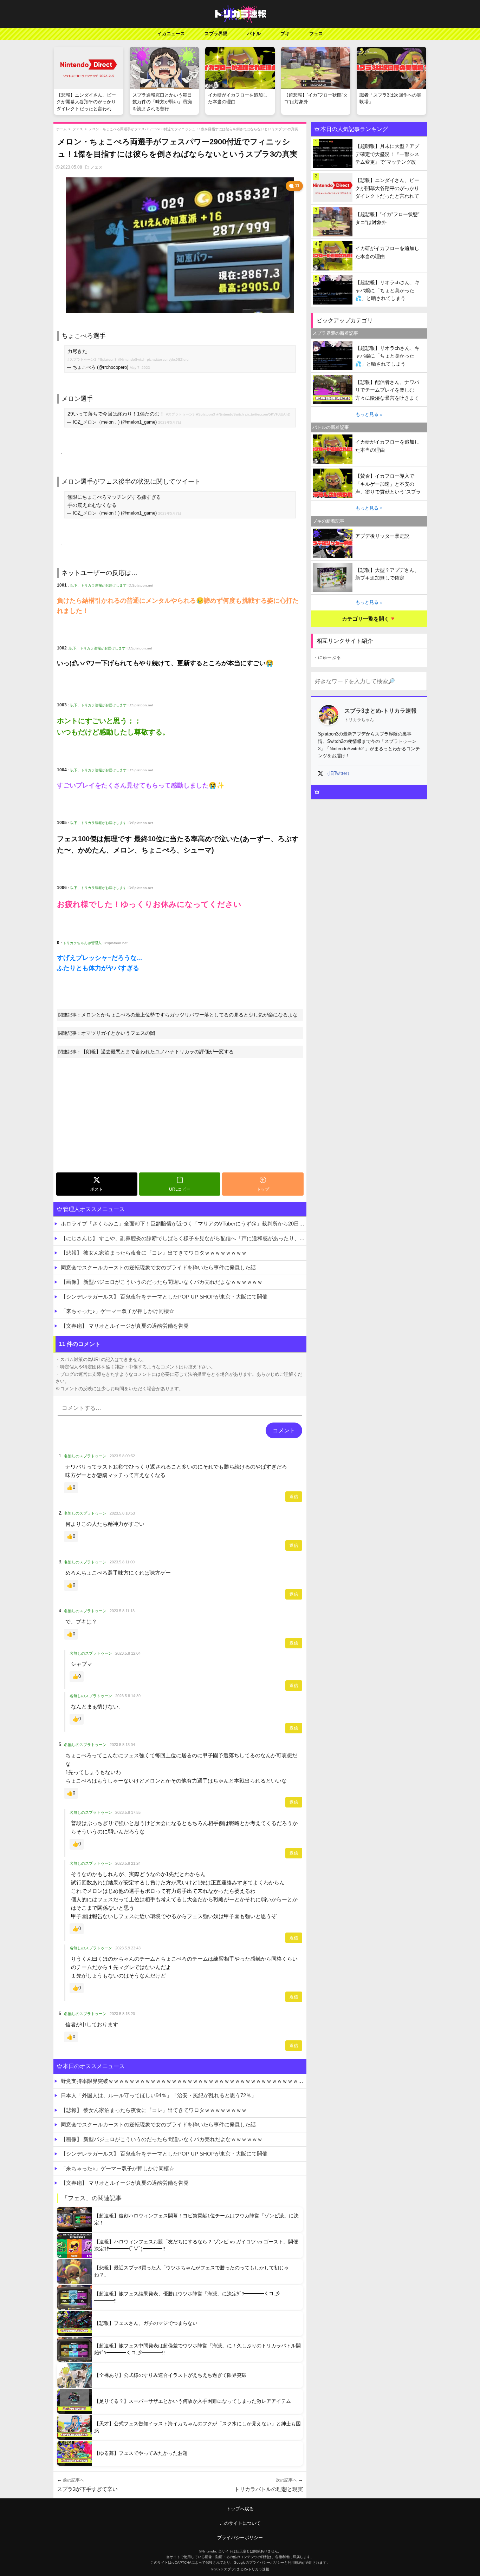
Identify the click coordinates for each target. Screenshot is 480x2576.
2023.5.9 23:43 (128, 1948)
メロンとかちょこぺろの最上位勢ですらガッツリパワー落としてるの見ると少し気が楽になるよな (189, 1015)
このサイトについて (240, 2523)
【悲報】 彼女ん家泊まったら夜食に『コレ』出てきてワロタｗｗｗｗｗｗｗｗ (154, 1253)
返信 (294, 1497)
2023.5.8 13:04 (122, 1745)
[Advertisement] (180, 1117)
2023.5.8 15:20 (122, 2014)
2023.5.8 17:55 (128, 1812)
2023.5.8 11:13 (122, 1611)
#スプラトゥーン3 (82, 359)
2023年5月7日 (170, 422)
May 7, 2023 (140, 368)
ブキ (285, 34)
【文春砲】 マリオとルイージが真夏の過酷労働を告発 (125, 1326)
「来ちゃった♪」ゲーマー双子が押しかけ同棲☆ (118, 1311)
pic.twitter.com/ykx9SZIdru (168, 359)
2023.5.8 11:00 (122, 1562)
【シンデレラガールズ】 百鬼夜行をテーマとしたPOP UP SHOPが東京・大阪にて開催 (164, 1297)
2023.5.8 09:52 (122, 1456)
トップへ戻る (240, 2509)
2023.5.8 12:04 (128, 1653)
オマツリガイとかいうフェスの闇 (118, 1033)
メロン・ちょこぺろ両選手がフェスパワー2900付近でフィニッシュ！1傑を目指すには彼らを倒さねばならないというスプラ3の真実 (193, 129)
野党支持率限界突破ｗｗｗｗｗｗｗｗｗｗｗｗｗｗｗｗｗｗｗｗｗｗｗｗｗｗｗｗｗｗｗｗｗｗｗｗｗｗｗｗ (184, 2081)
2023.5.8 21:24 (128, 1863)
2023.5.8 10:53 (122, 1513)
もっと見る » (369, 414)
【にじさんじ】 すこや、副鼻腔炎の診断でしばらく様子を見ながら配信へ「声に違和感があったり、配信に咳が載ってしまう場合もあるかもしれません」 (184, 1238)
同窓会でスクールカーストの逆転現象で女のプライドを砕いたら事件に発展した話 (158, 1267)
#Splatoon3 (107, 359)
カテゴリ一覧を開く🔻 (369, 619)
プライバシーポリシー (240, 2538)
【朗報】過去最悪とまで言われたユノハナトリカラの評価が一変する (157, 1052)
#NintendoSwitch (132, 359)
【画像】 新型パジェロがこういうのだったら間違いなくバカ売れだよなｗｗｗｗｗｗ (162, 1282)
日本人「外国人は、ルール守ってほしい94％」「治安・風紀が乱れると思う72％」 (159, 2095)
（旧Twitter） (338, 773)
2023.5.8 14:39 (128, 1696)
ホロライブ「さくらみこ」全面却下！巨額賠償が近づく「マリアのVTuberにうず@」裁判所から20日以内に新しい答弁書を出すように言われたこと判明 (184, 1224)
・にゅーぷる (327, 657)
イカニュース (171, 34)
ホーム (61, 129)
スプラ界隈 (216, 34)
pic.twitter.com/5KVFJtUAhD (268, 414)
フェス (316, 34)
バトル (254, 34)
